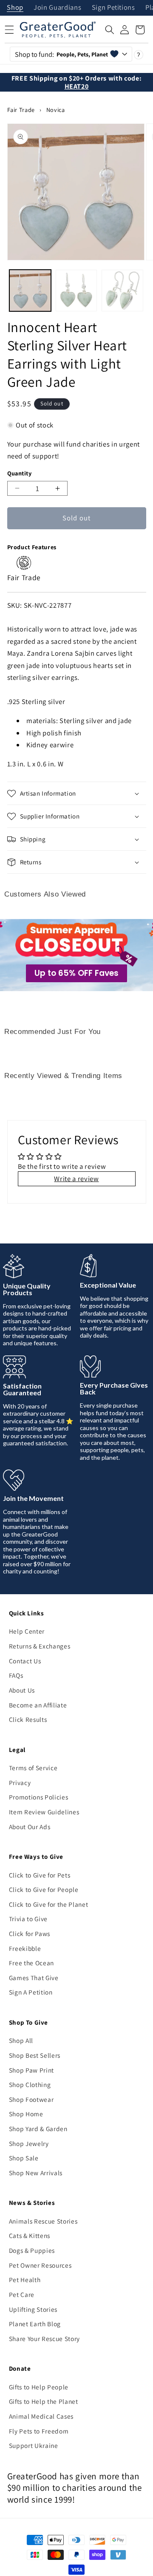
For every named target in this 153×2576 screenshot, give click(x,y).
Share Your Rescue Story (44, 2339)
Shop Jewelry (29, 2143)
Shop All (21, 2040)
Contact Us (25, 1661)
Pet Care (22, 2294)
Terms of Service (33, 1768)
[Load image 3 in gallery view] (122, 291)
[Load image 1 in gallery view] (30, 291)
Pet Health (25, 2280)
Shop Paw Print (31, 2070)
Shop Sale (24, 2158)
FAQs (16, 1675)
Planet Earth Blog (35, 2324)
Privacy (20, 1783)
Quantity (20, 473)
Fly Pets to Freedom (39, 2431)
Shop (15, 8)
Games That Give (34, 1978)
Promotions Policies (39, 1797)
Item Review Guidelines (44, 1812)
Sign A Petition (31, 1992)
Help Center (27, 1631)
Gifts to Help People (39, 2387)
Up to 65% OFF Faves (76, 973)
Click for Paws (30, 1933)
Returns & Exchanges (40, 1646)
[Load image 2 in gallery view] (76, 291)
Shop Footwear (31, 2099)
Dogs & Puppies (32, 2250)
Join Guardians (57, 8)
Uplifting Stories (33, 2309)
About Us (22, 1690)
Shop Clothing (30, 2084)
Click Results (28, 1719)
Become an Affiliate (38, 1705)
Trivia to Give (28, 1919)
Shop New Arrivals (36, 2173)
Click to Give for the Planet (48, 1904)
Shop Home (26, 2114)
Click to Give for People (44, 1889)
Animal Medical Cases (41, 2416)
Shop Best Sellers (35, 2055)
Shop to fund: (61, 54)
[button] (110, 30)
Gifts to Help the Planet (44, 2401)
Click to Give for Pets (40, 1875)
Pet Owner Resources (40, 2265)
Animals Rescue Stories (43, 2221)
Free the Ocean (31, 1963)
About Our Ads (30, 1827)
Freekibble (25, 1948)
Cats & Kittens (30, 2235)
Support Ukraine (34, 2445)
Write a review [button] (76, 1179)
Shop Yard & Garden (38, 2129)
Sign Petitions (113, 8)
